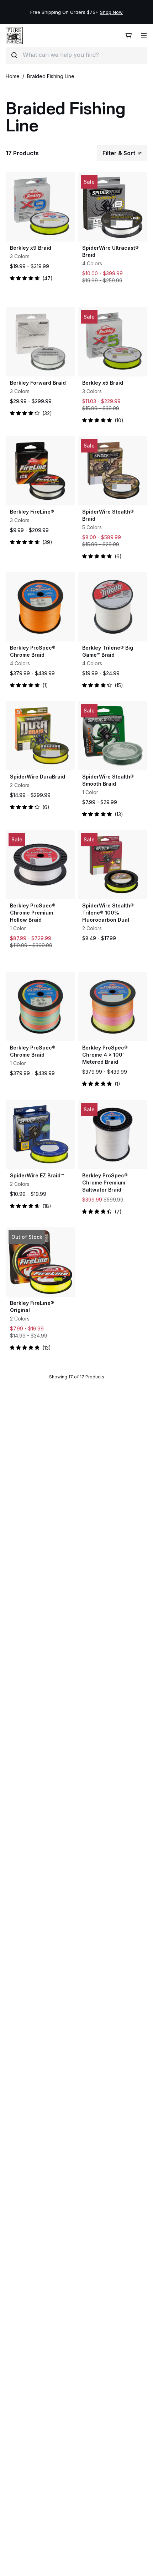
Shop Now (111, 12)
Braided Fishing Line (51, 76)
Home (13, 76)
